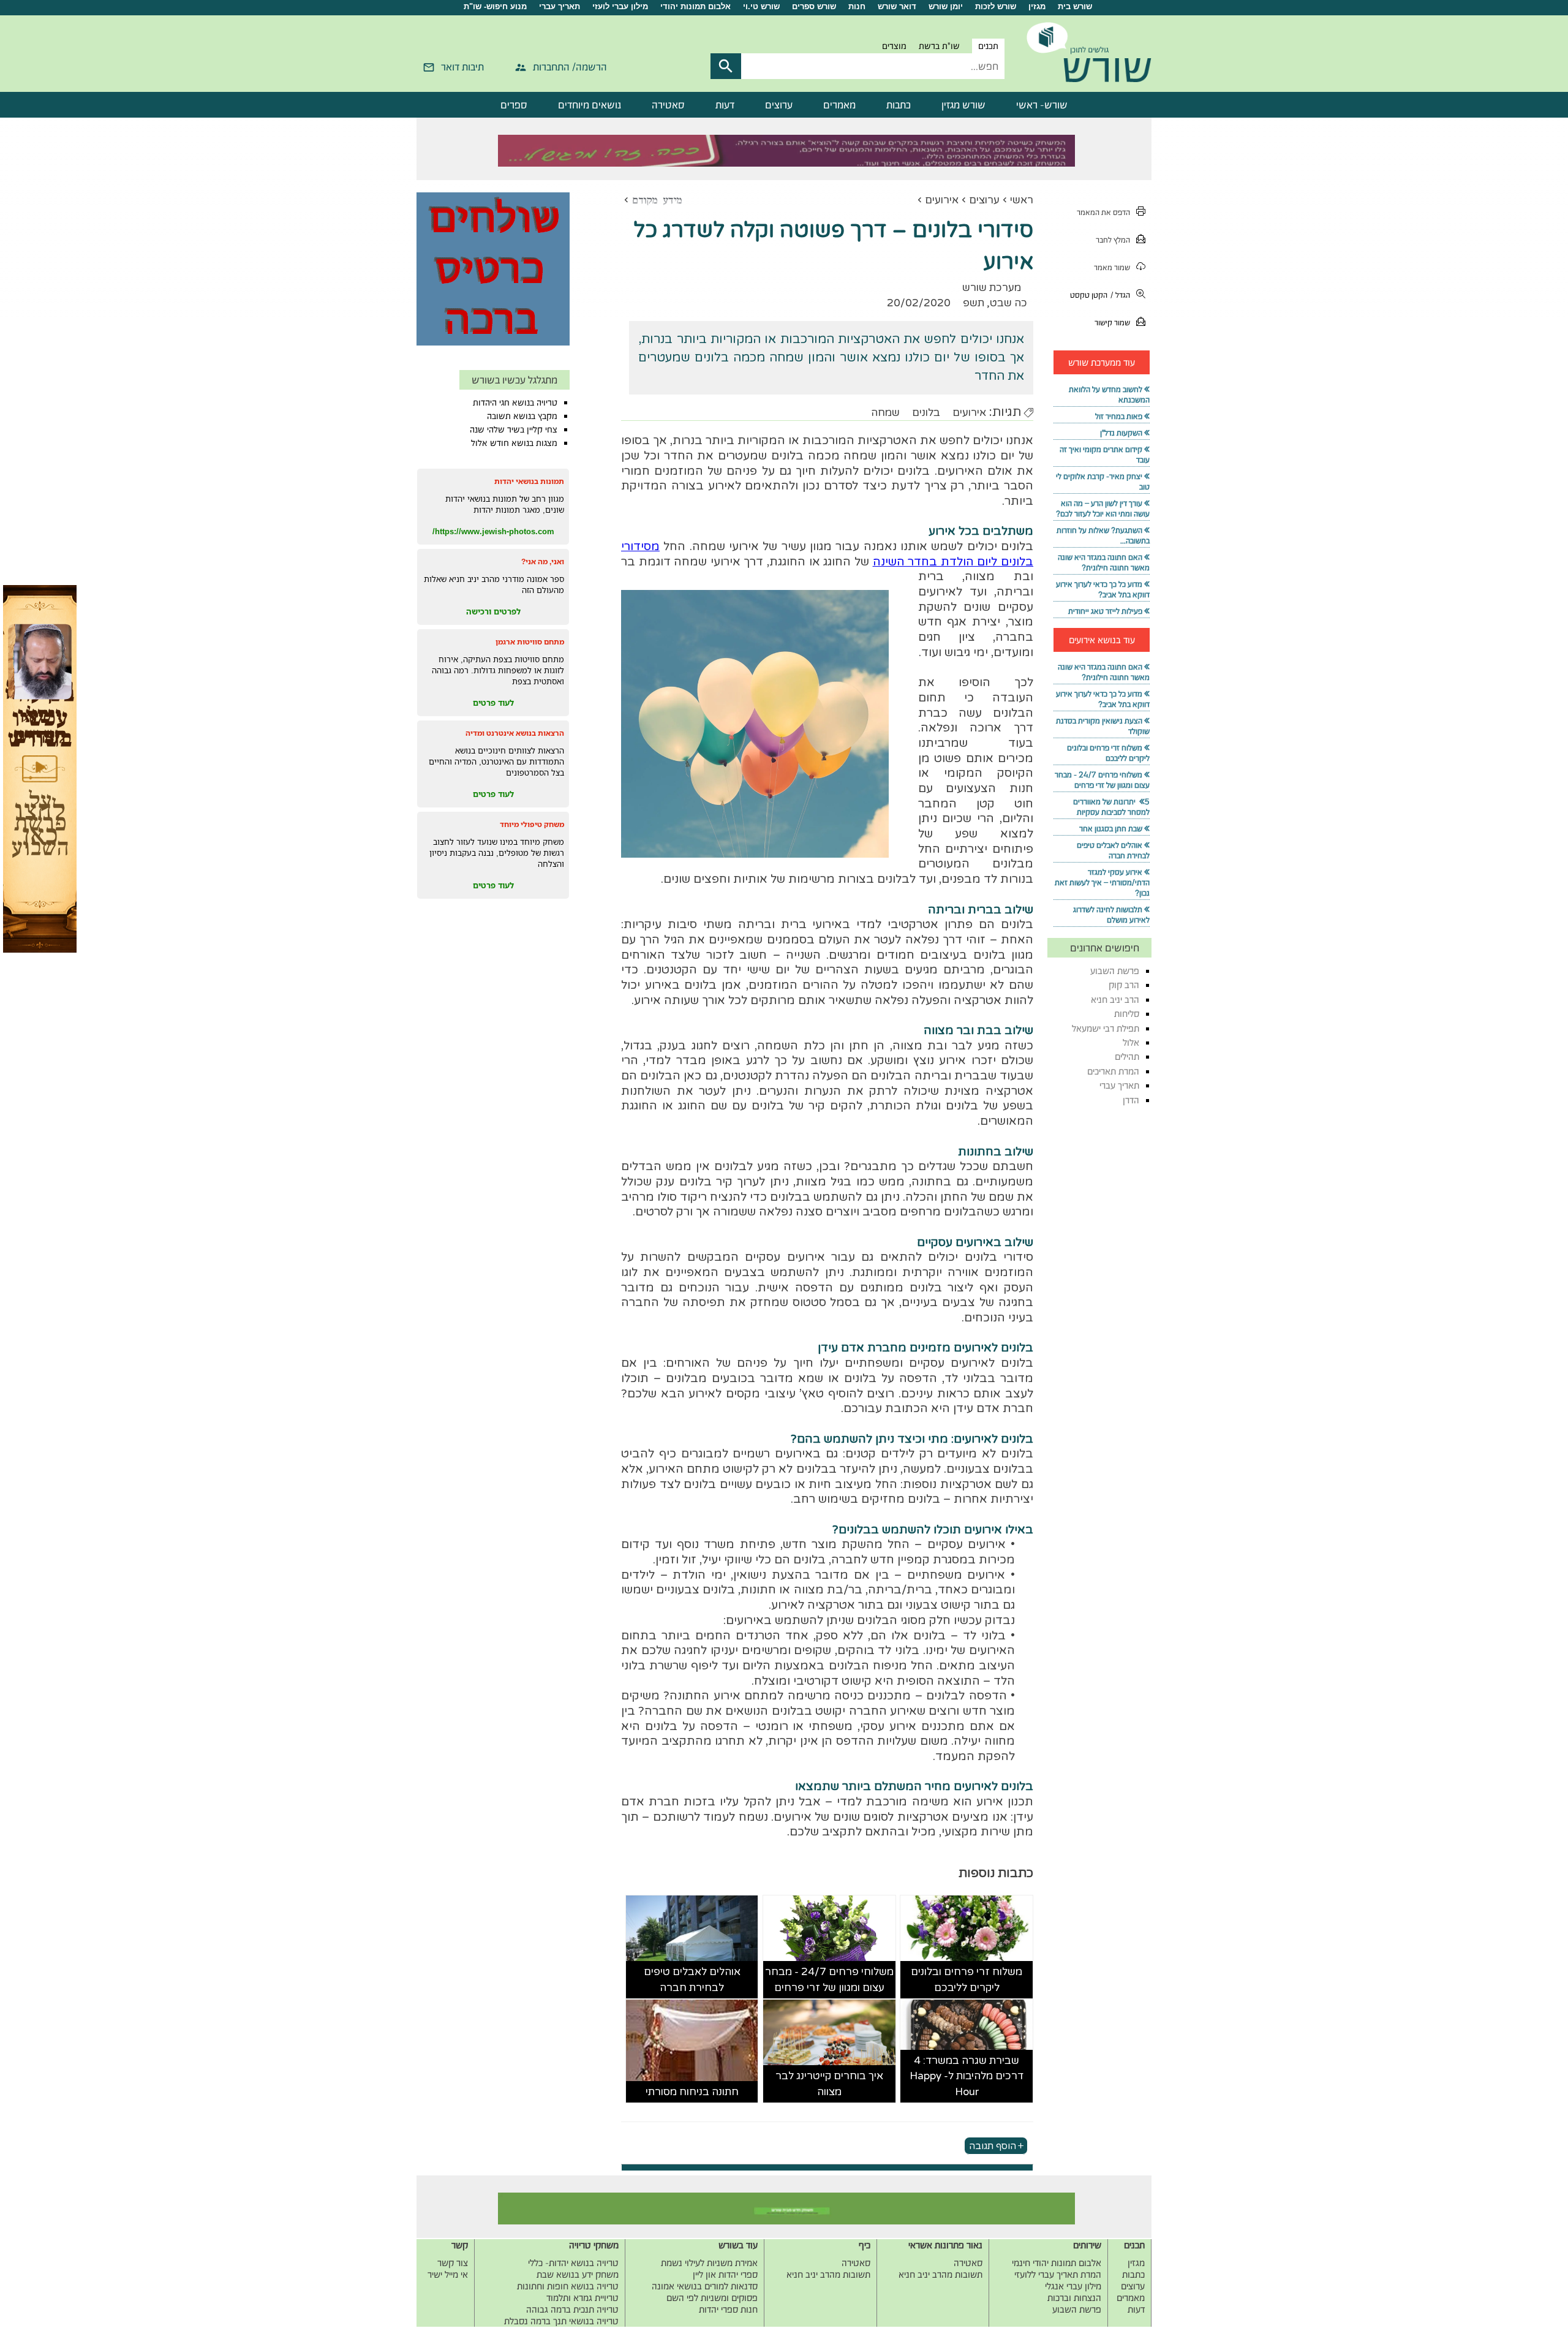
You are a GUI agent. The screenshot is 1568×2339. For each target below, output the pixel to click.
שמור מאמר (1112, 267)
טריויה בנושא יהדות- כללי (573, 2263)
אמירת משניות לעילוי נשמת (709, 2263)
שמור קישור (1112, 323)
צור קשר (453, 2263)
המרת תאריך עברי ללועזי (1058, 2274)
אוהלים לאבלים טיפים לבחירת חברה (692, 1980)
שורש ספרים (814, 6)
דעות (725, 105)
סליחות (1127, 1014)
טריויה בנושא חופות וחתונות (568, 2286)
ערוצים (779, 105)
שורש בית (1075, 6)
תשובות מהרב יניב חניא (940, 2274)
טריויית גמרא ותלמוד (582, 2298)
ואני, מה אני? (543, 561)
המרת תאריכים (1113, 1071)
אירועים (942, 200)
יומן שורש (946, 6)
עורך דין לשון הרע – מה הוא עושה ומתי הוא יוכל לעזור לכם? (1103, 508)
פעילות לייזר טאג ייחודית (1105, 611)
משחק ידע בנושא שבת (578, 2274)
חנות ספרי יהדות (728, 2309)
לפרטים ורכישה (493, 611)
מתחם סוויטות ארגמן (530, 642)
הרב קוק (1124, 985)
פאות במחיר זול (1119, 416)
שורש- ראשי (1042, 105)
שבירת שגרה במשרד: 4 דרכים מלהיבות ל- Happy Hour (967, 2076)
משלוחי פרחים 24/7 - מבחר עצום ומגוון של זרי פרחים (829, 1980)
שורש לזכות (996, 6)
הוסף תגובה (993, 2145)
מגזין (1037, 6)
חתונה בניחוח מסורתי (692, 2092)
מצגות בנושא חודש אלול (514, 443)
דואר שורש (897, 6)
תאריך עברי (560, 6)
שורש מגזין (963, 105)
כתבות (899, 105)
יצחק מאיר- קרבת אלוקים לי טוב (1103, 482)
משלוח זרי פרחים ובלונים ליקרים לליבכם (967, 1980)
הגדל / (1120, 295)
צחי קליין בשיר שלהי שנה (514, 429)
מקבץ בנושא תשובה (522, 416)
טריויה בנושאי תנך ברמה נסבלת (561, 2321)
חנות (857, 6)
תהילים (1127, 1056)
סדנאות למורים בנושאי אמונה (705, 2286)
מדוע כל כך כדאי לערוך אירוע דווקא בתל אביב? (1103, 589)
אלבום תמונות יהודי (695, 6)
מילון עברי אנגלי (1073, 2286)
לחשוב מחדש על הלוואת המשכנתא (1109, 395)
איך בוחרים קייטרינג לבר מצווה (829, 2084)
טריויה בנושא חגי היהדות (515, 402)
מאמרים (839, 105)
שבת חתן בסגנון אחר (1111, 829)
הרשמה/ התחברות (570, 67)
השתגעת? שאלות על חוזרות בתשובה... (1103, 535)
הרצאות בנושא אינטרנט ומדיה (515, 733)
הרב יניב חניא (1115, 999)
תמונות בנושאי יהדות (529, 481)
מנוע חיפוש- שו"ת (495, 6)
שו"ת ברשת (939, 46)
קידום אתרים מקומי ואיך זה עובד (1105, 455)
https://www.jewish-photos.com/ (493, 531)
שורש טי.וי (761, 6)
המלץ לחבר (1113, 240)
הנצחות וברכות (1074, 2298)
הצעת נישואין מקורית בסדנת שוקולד (1103, 726)
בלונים (926, 413)
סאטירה (668, 105)
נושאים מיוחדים (590, 105)
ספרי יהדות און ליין (725, 2274)
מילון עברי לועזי (620, 6)
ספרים (514, 105)
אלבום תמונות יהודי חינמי (1057, 2263)
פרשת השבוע (1115, 971)
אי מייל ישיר (448, 2274)
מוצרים (894, 46)
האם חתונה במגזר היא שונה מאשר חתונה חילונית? (1104, 562)
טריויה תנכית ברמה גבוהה (572, 2309)
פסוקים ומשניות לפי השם (712, 2298)
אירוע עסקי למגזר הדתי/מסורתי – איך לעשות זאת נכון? (1102, 882)
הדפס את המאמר (1103, 212)
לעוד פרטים (493, 703)
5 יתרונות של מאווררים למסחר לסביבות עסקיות (1111, 807)
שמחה (885, 413)
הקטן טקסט (1089, 295)
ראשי (1022, 200)
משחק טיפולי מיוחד (532, 824)
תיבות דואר (462, 67)
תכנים (988, 46)
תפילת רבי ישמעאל (1106, 1028)
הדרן (1131, 1100)
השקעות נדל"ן (1121, 433)
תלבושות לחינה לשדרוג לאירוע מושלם (1111, 915)
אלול (1131, 1042)
